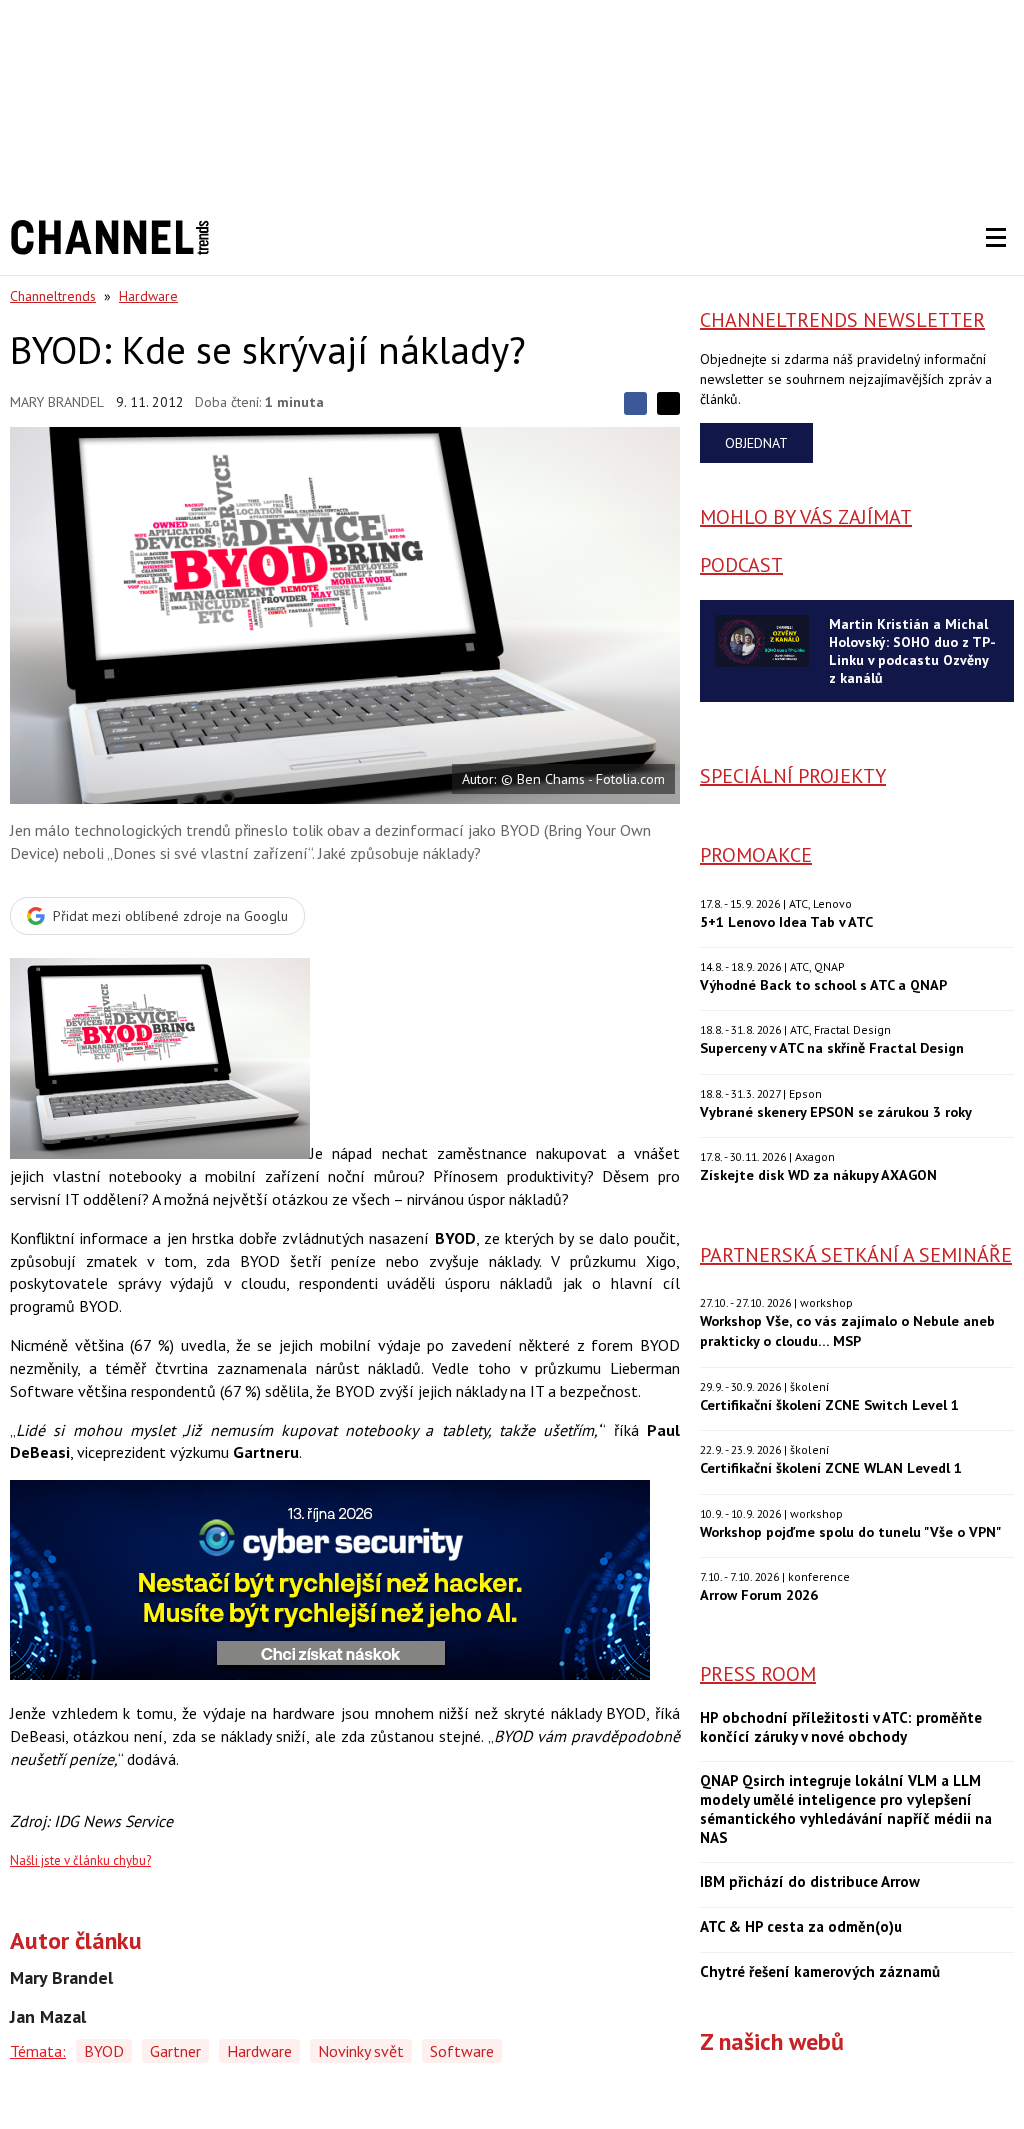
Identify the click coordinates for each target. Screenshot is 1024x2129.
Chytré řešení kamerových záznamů (820, 1972)
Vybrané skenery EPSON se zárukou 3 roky (836, 1111)
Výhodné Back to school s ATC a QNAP (823, 984)
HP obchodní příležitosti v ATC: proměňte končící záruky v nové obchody (841, 1727)
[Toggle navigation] (996, 238)
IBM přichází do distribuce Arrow (810, 1882)
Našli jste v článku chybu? (80, 1860)
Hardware (148, 296)
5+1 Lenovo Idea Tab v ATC (786, 921)
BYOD (104, 2051)
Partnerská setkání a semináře (856, 1255)
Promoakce (756, 855)
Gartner (175, 2051)
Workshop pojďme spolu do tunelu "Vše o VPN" (850, 1531)
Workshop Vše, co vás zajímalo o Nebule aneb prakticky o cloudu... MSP (847, 1330)
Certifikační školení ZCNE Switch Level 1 (829, 1404)
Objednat (756, 443)
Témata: (38, 2051)
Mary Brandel (57, 402)
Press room (758, 1674)
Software (462, 2051)
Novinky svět (361, 2051)
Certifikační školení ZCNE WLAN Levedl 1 (831, 1467)
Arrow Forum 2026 (759, 1594)
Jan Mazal (48, 2017)
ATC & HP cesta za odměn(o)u (801, 1927)
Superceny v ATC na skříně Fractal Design (832, 1047)
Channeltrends (53, 296)
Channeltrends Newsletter (842, 320)
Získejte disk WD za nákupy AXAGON (818, 1174)
